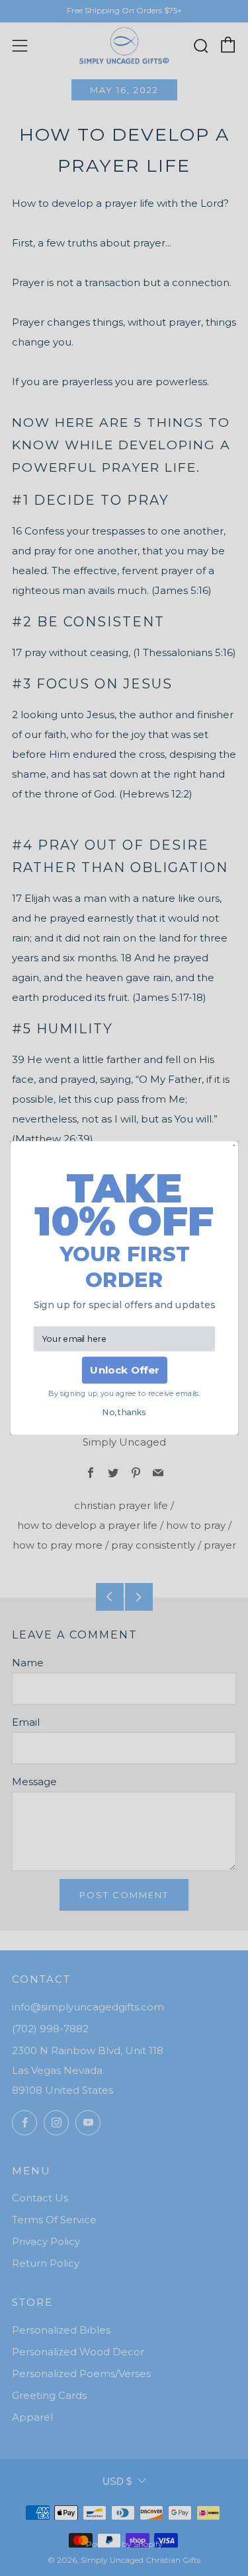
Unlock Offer (124, 1370)
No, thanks (124, 1412)
